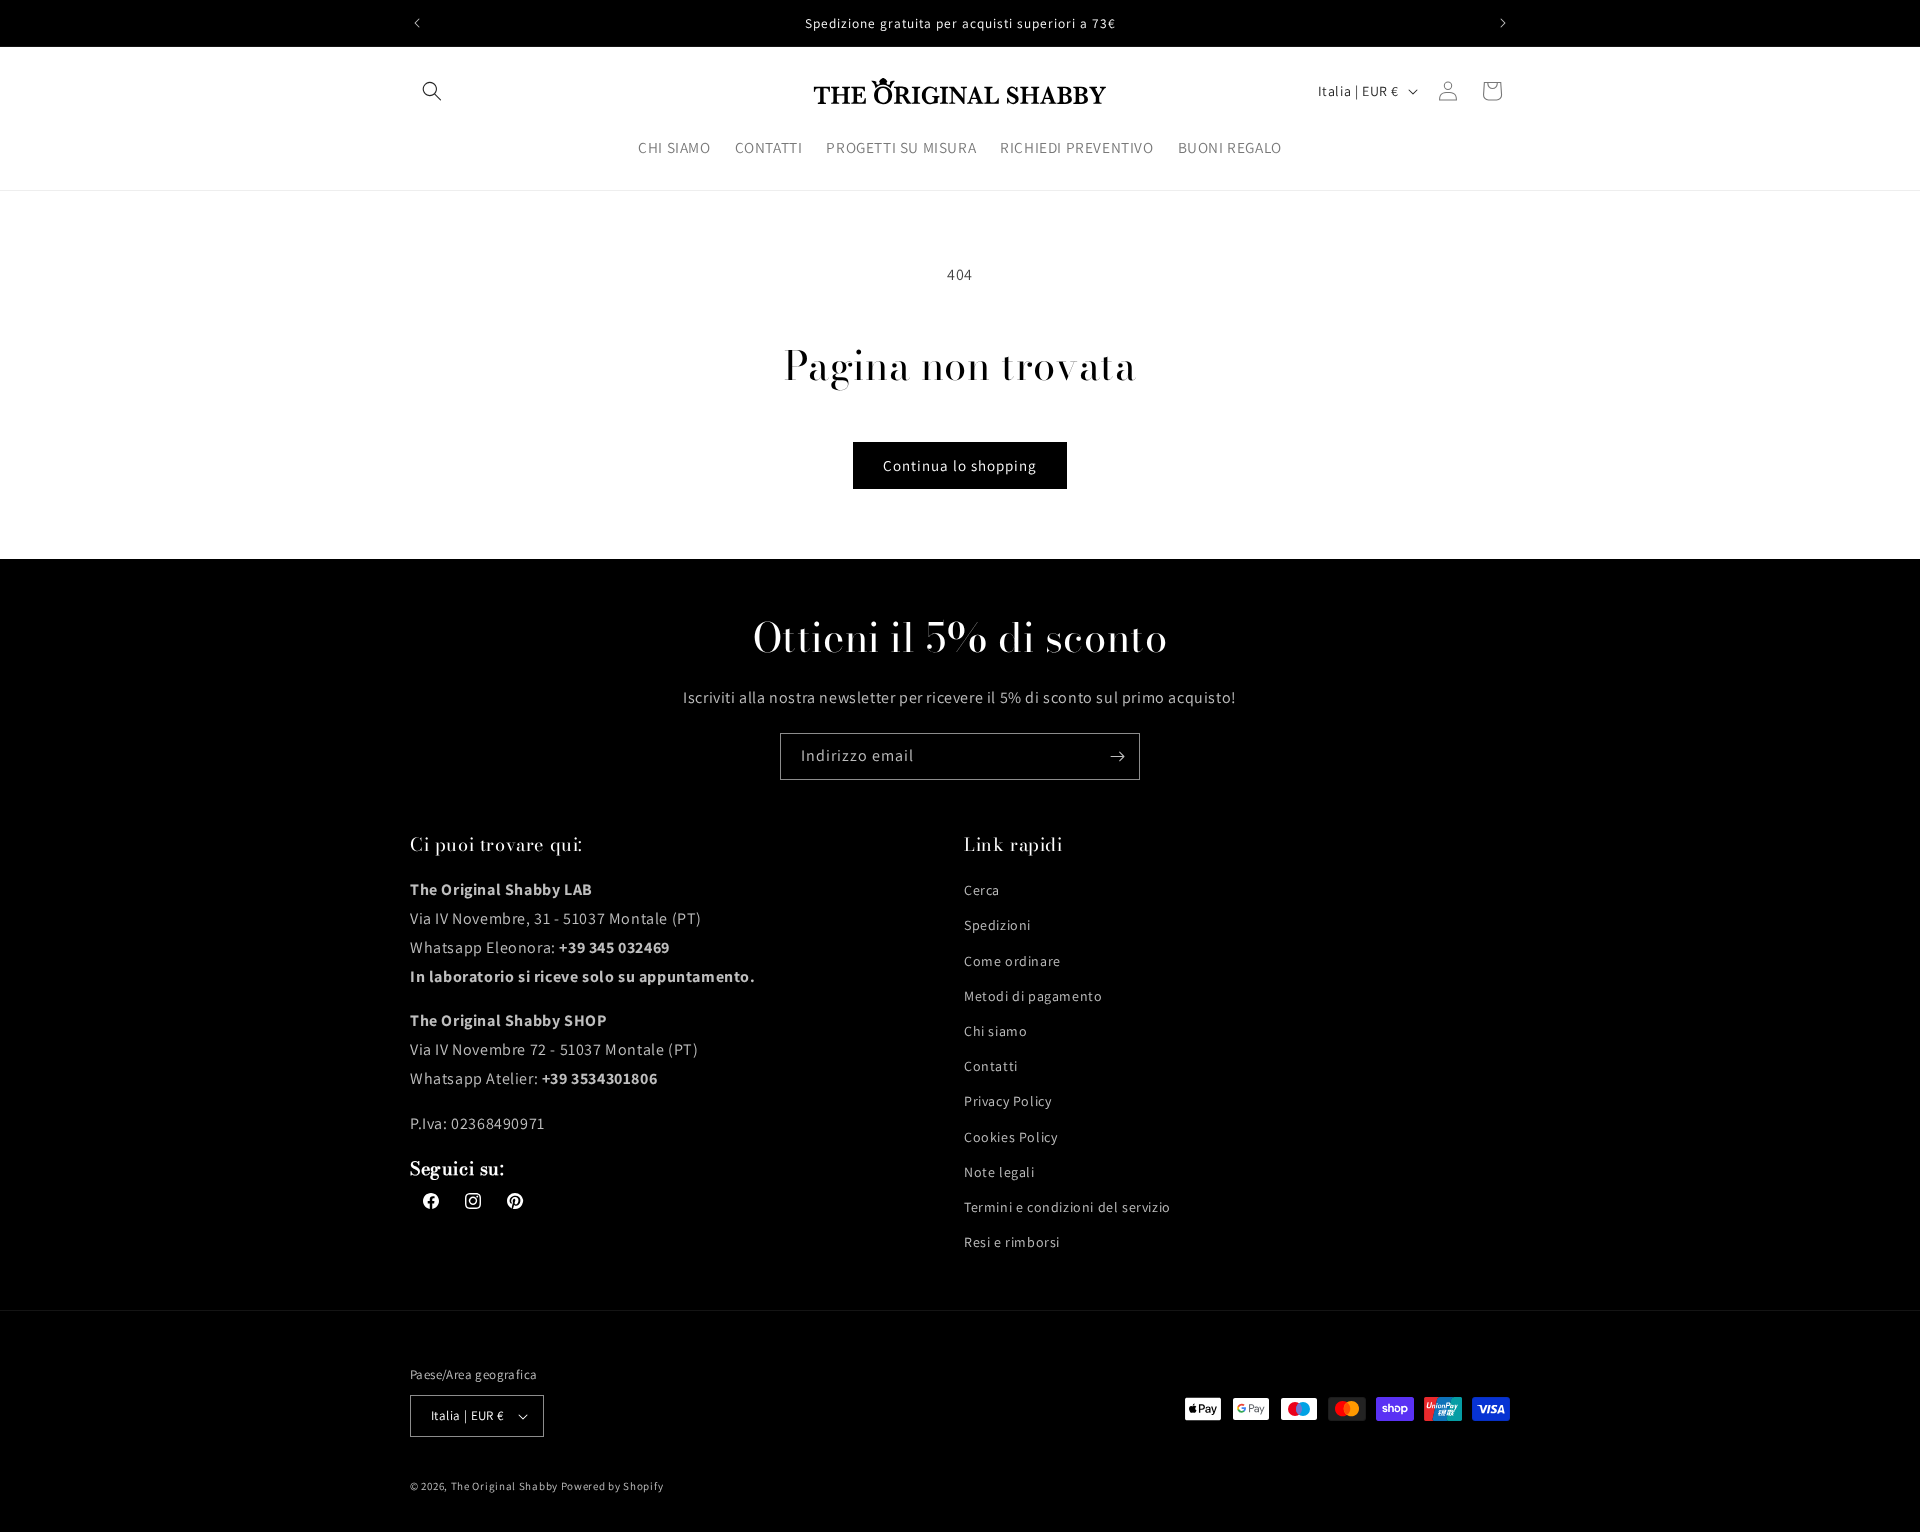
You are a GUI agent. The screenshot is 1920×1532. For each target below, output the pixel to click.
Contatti (991, 1066)
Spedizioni (997, 925)
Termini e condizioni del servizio (1067, 1207)
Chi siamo (995, 1031)
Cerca (982, 890)
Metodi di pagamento (1033, 996)
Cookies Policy (1010, 1137)
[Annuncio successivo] (1503, 23)
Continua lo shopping (960, 465)
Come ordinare (1012, 961)
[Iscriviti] (1117, 756)
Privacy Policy (1007, 1101)
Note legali (999, 1172)
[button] (432, 91)
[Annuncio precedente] (417, 23)
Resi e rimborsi (1012, 1242)
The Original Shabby (504, 1486)
